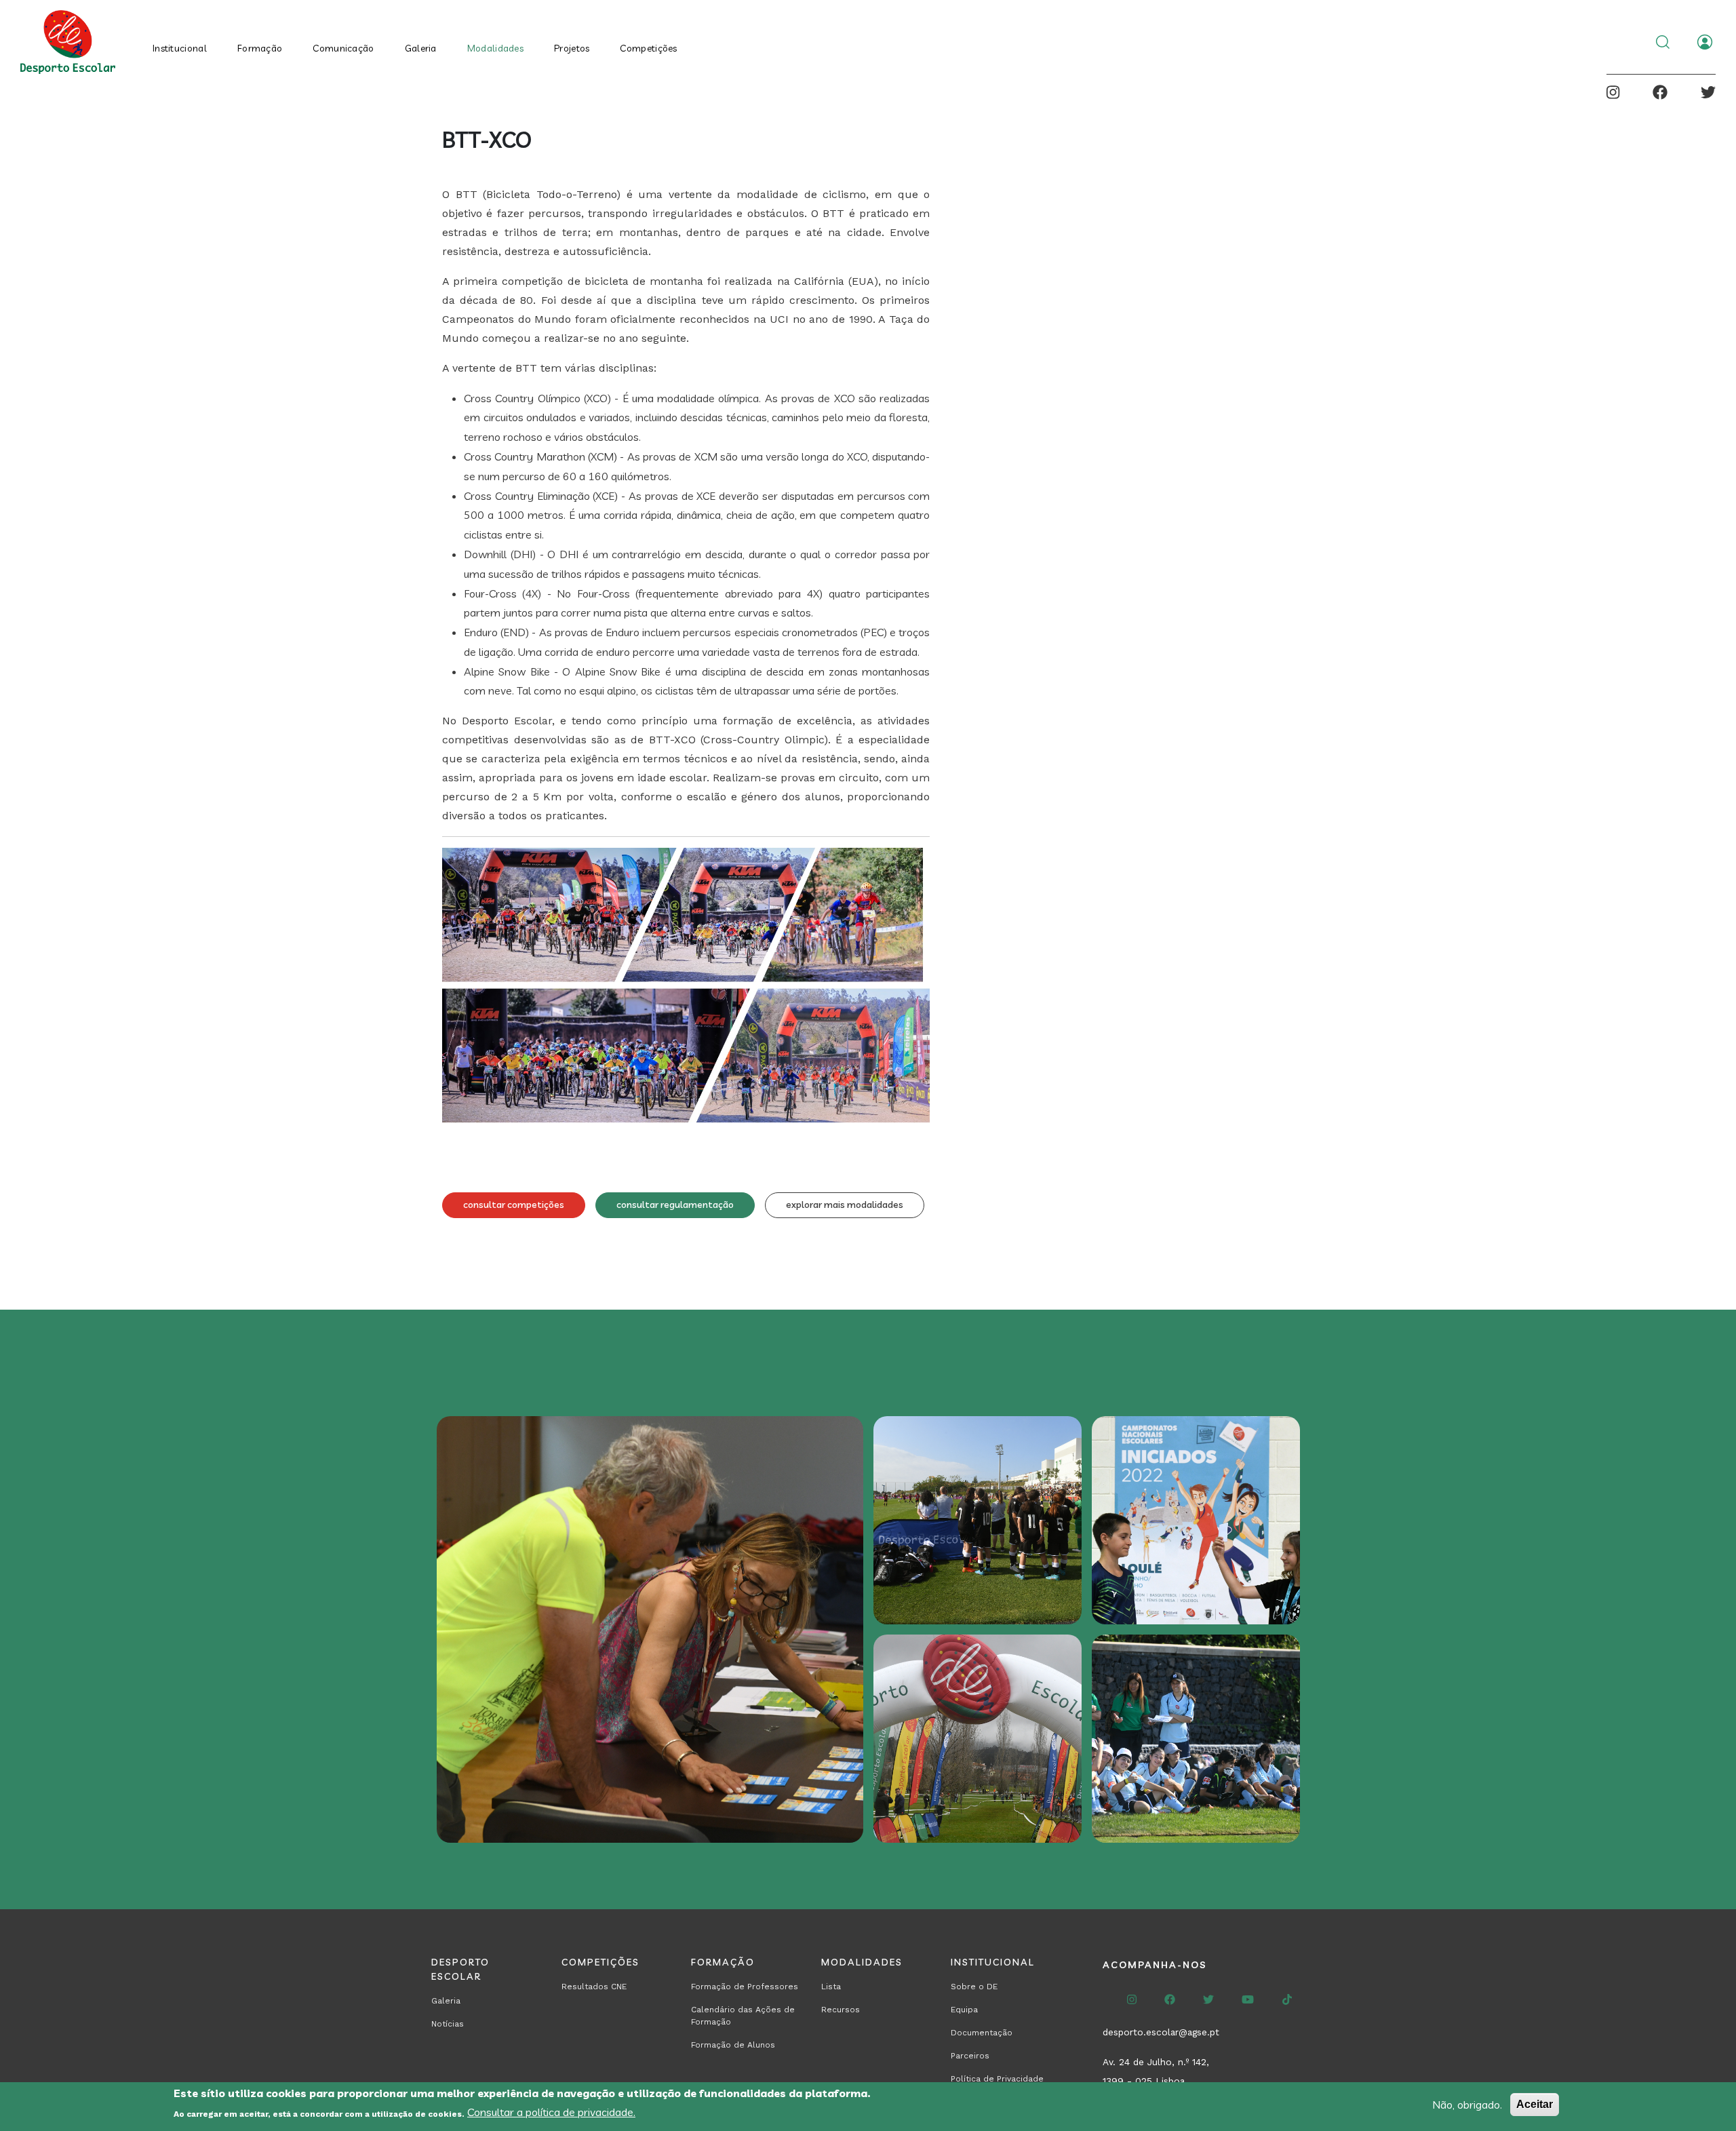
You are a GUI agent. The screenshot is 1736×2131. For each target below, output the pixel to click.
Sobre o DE (974, 1987)
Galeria (421, 48)
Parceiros (970, 2056)
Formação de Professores (745, 1987)
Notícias (448, 2024)
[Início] (71, 42)
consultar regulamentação (675, 1205)
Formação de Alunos (733, 2045)
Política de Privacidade (997, 2079)
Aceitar (1535, 2104)
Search (1663, 42)
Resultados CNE (594, 1987)
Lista (831, 1987)
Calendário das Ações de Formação (743, 2016)
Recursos (841, 2010)
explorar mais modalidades (845, 1205)
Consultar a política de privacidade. (551, 2112)
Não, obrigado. (1467, 2105)
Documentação (982, 2033)
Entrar (1705, 42)
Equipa (964, 2010)
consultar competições (514, 1205)
